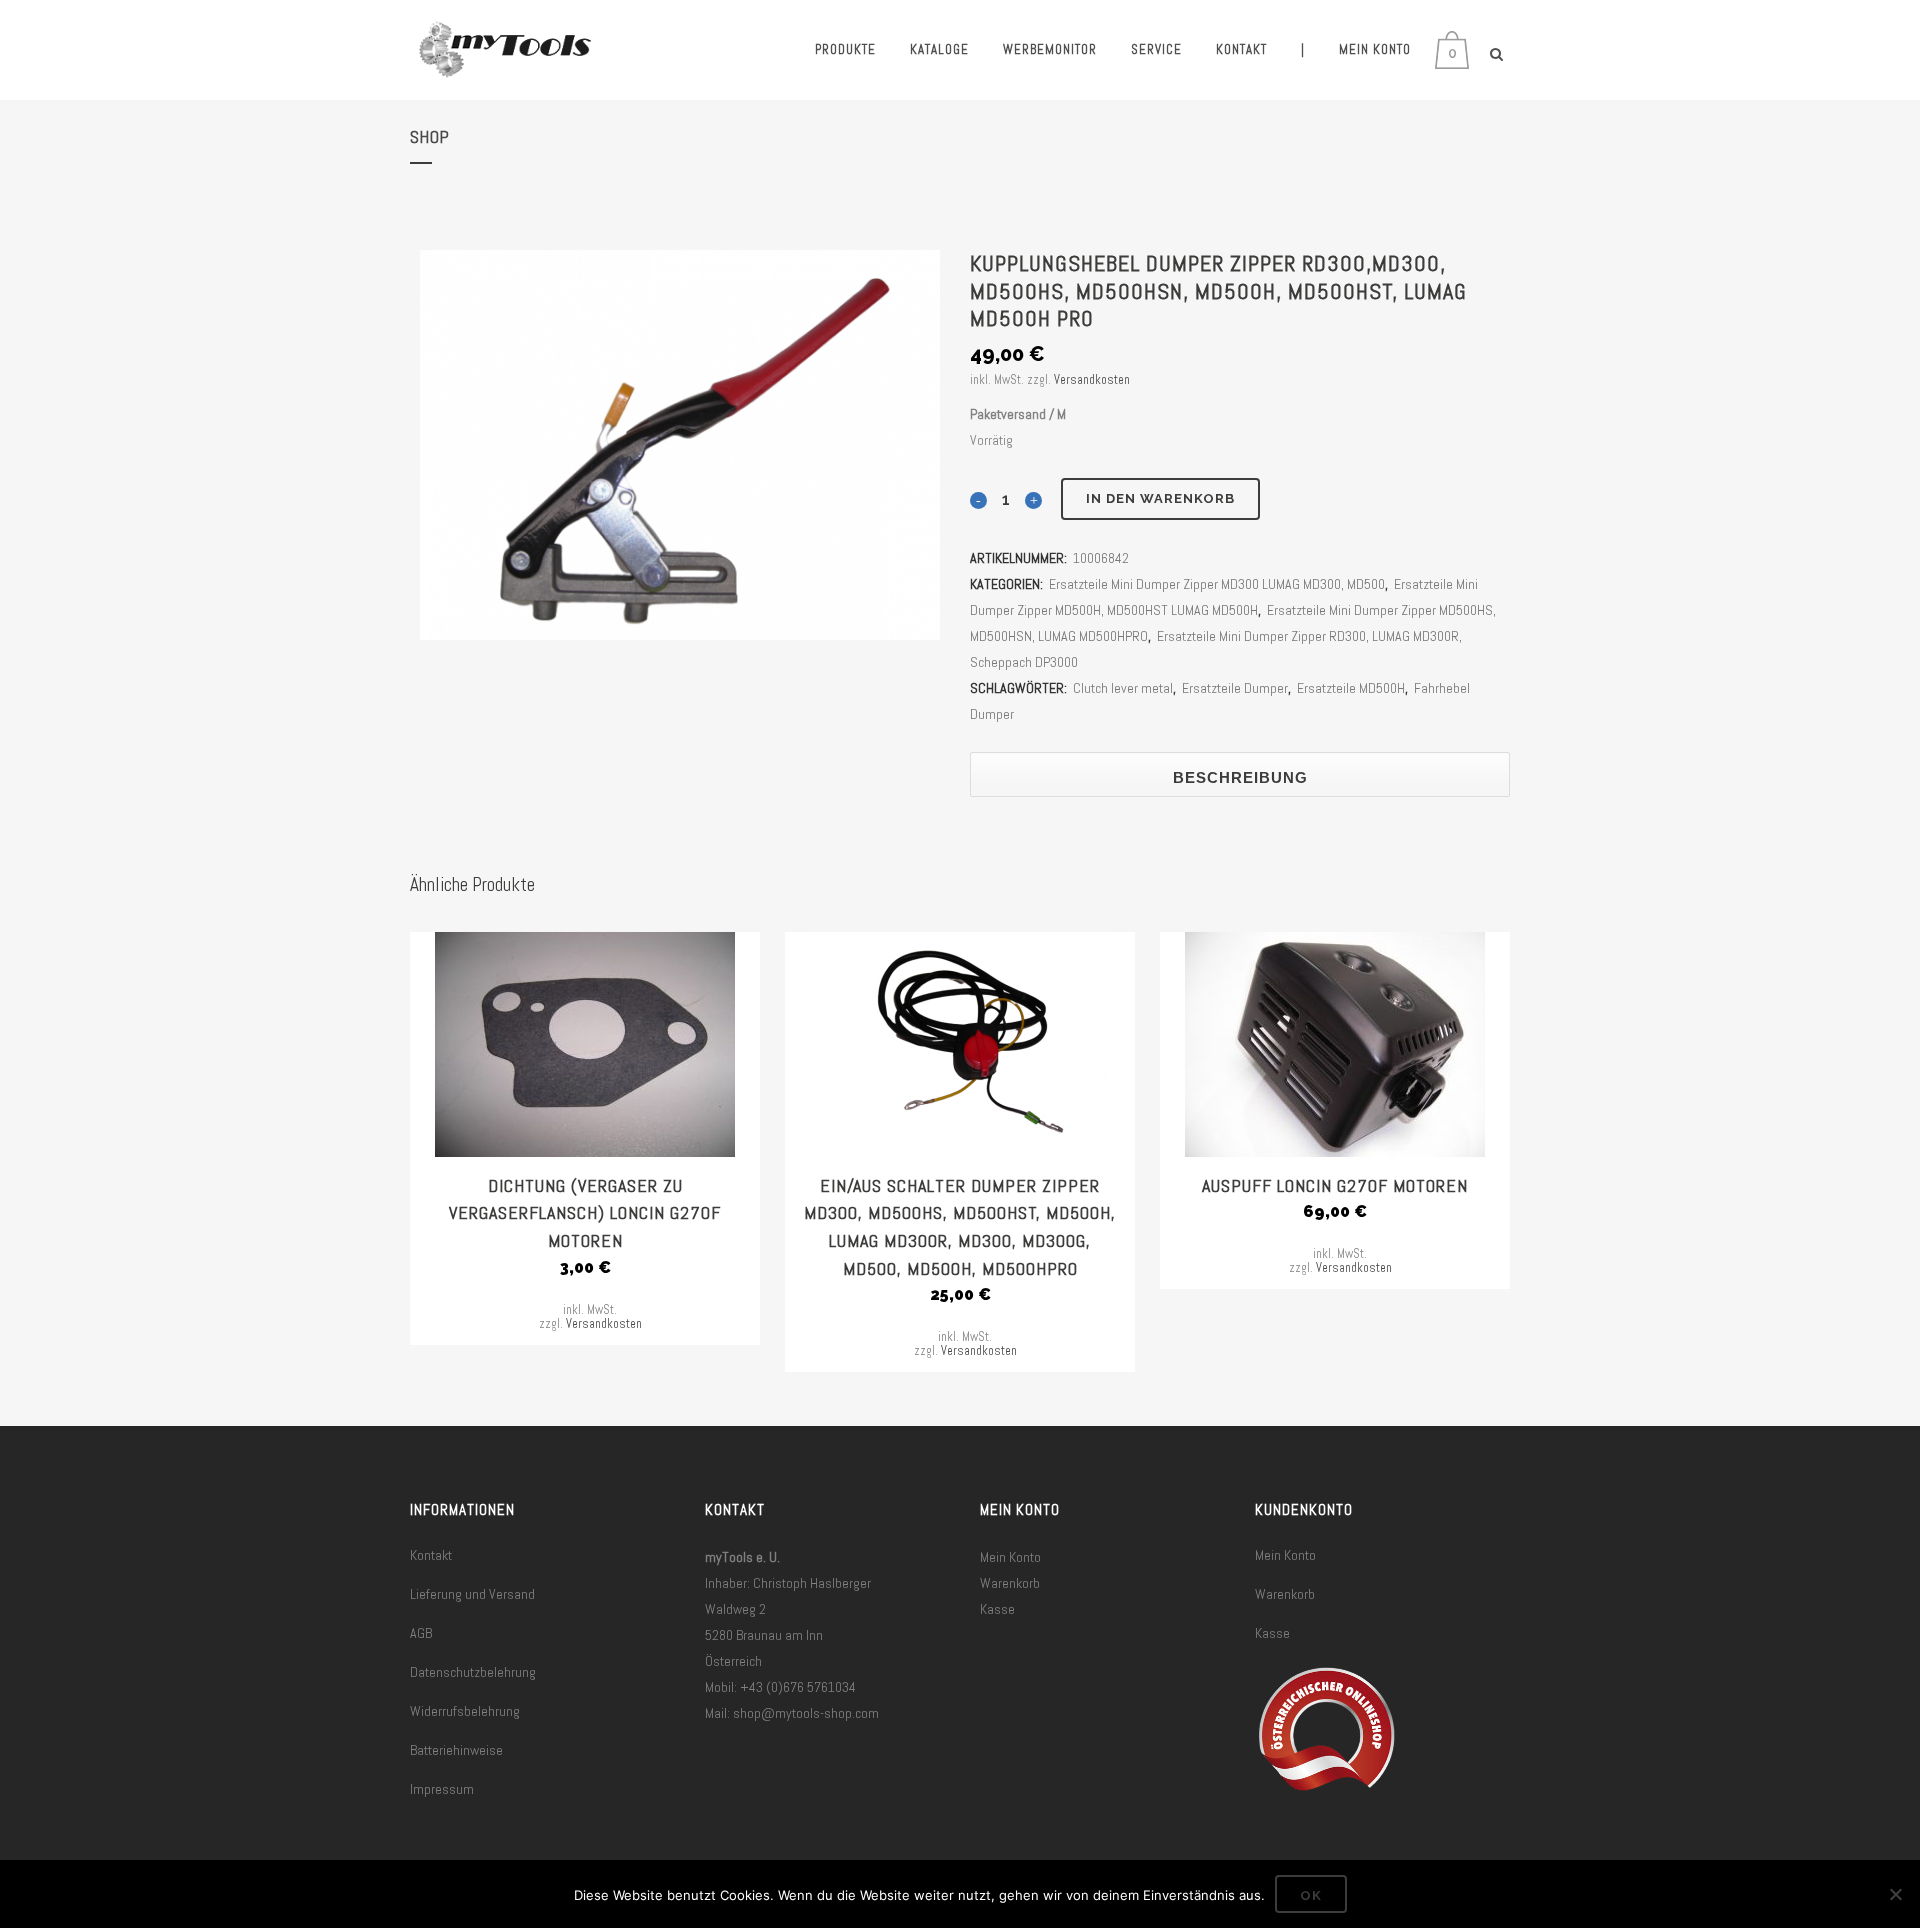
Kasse (997, 1609)
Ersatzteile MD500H (1351, 688)
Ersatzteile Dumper (1235, 688)
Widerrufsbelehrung (465, 1711)
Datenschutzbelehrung (473, 1672)
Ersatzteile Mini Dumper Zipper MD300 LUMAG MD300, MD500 (1217, 584)
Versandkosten (1092, 380)
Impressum (442, 1789)
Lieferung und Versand (472, 1594)
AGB (421, 1633)
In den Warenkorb (1160, 498)
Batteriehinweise (456, 1750)
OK (1311, 1895)
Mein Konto (1010, 1557)
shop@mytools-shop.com (806, 1713)
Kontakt (431, 1555)
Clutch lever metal (1123, 688)
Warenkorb (1010, 1583)
